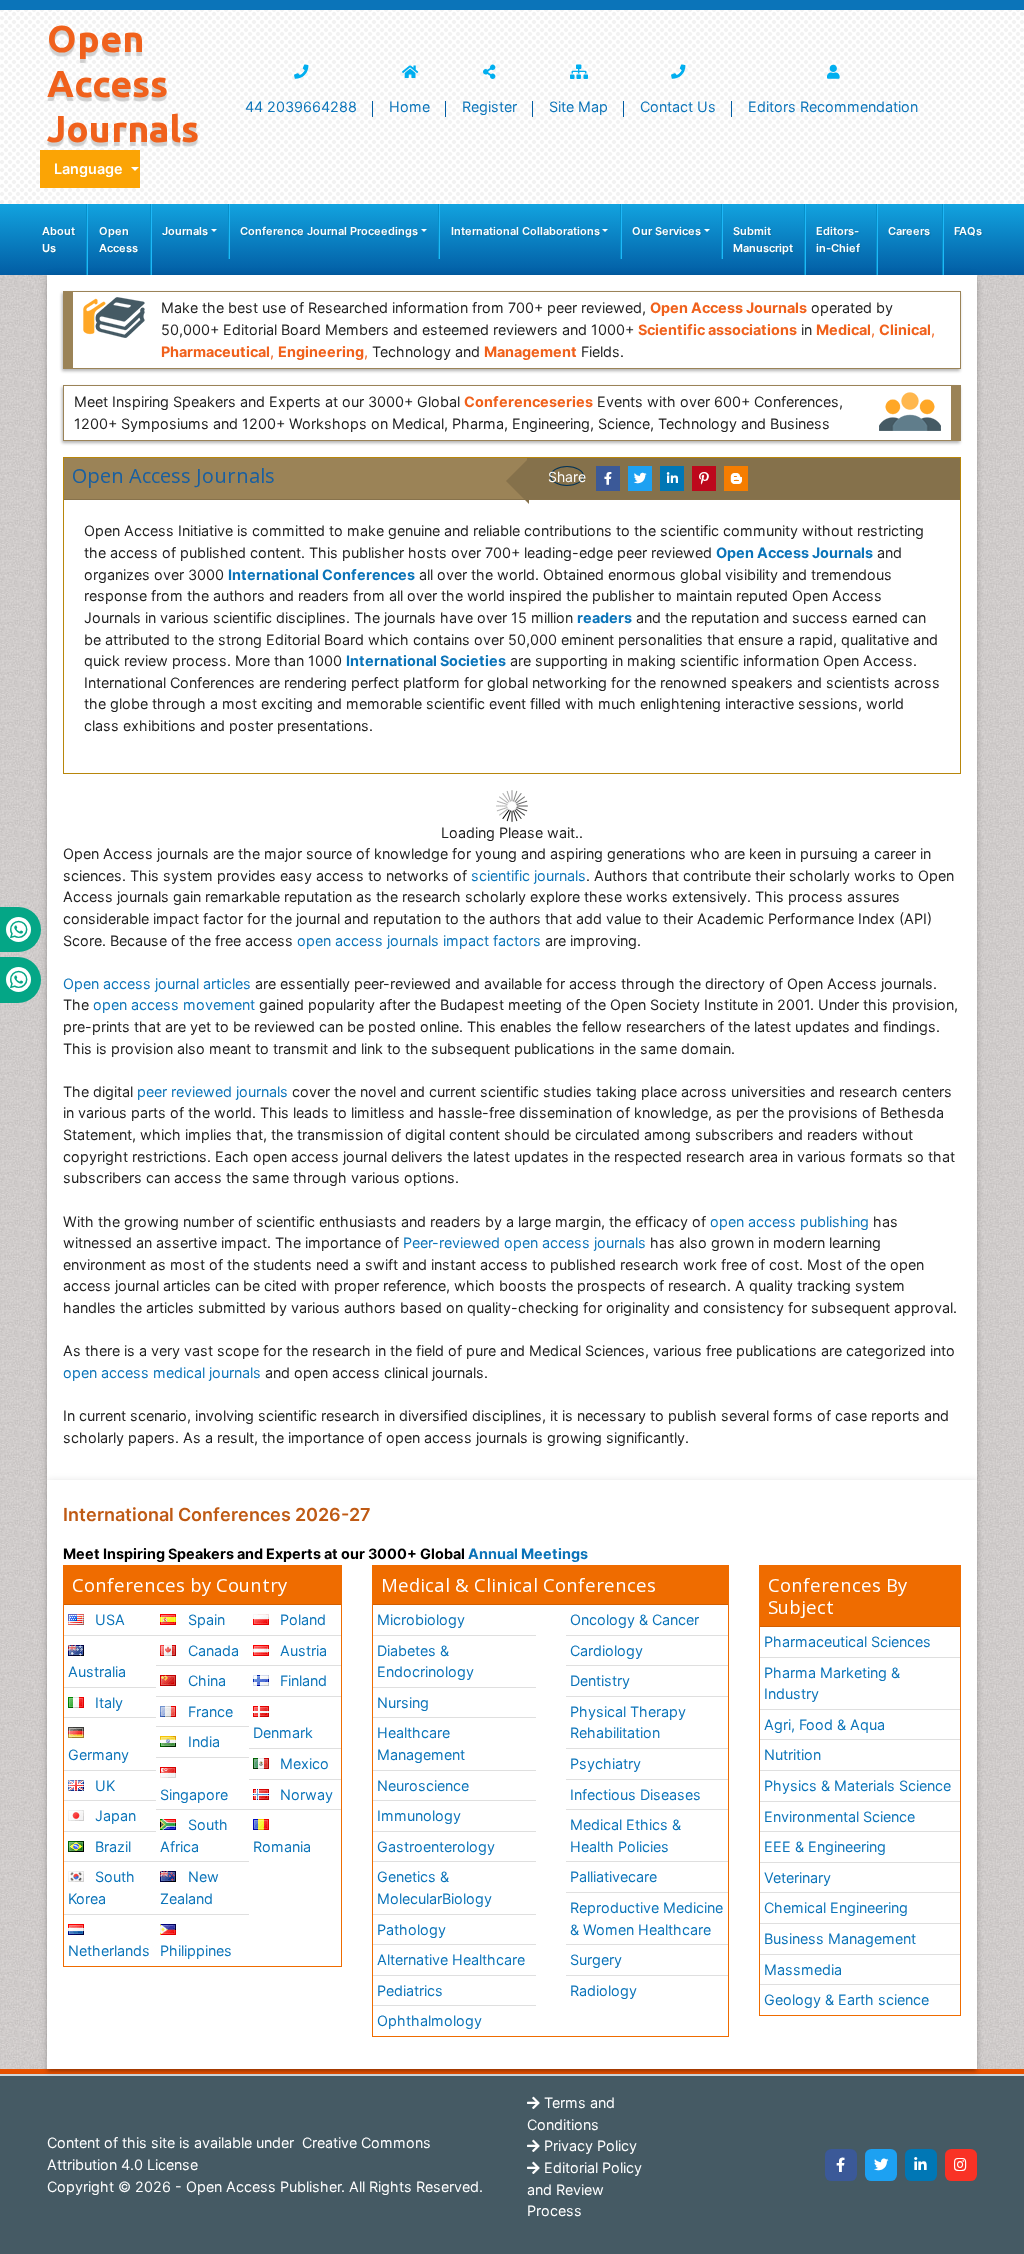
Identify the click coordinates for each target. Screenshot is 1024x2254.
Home (409, 106)
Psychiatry (605, 1763)
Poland (301, 1619)
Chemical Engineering (836, 1907)
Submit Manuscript (763, 239)
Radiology (603, 1990)
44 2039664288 (301, 106)
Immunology (419, 1815)
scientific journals (528, 875)
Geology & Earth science (846, 1999)
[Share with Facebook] (608, 478)
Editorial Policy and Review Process (584, 2189)
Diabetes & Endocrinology (425, 1661)
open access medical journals (162, 1372)
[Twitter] (881, 2165)
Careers (909, 231)
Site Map (578, 106)
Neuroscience (423, 1785)
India (202, 1741)
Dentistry (600, 1680)
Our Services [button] (666, 231)
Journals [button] (185, 231)
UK (103, 1785)
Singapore (194, 1794)
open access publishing (789, 1221)
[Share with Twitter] (640, 478)
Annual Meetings (528, 1553)
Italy (107, 1702)
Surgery (596, 1959)
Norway (304, 1794)
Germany (98, 1754)
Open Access (118, 239)
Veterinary (797, 1877)
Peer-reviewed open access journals (524, 1242)
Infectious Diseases (635, 1794)
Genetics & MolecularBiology (434, 1887)
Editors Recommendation (833, 106)
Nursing (403, 1702)
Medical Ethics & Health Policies (625, 1835)
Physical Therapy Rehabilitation (628, 1722)
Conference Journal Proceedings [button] (329, 231)
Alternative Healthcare (451, 1959)
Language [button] (90, 168)
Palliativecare (613, 1876)
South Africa (193, 1835)
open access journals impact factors (419, 940)
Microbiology (421, 1619)
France (208, 1711)
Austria (301, 1650)
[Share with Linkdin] (672, 478)
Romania (282, 1846)
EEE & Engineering (825, 1846)
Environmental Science (839, 1816)
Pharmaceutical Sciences (847, 1641)
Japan (113, 1815)
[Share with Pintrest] (704, 478)
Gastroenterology (436, 1846)
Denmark (283, 1732)
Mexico (302, 1763)
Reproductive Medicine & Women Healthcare (646, 1918)
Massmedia (803, 1969)
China (205, 1680)
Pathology (411, 1929)
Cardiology (606, 1650)
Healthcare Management (421, 1743)
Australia (97, 1671)
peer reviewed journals (212, 1091)
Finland (301, 1680)
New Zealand (189, 1887)
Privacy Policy (588, 2145)
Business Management (840, 1938)
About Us (58, 239)
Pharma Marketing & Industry (832, 1683)
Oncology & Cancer (634, 1619)
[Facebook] (841, 2165)
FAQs (968, 231)
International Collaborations (525, 231)
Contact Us (678, 106)
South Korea (101, 1887)
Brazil (111, 1846)
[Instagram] (961, 2165)
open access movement (174, 1004)
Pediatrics (410, 1990)
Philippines (196, 1950)
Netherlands (109, 1950)
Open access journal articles (157, 983)
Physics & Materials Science (857, 1785)
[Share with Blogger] (736, 478)
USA (108, 1619)
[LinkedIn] (921, 2165)
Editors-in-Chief (838, 239)
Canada (211, 1650)
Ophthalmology (429, 2020)
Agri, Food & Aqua (824, 1724)
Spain (204, 1619)
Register (489, 106)
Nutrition (792, 1754)
